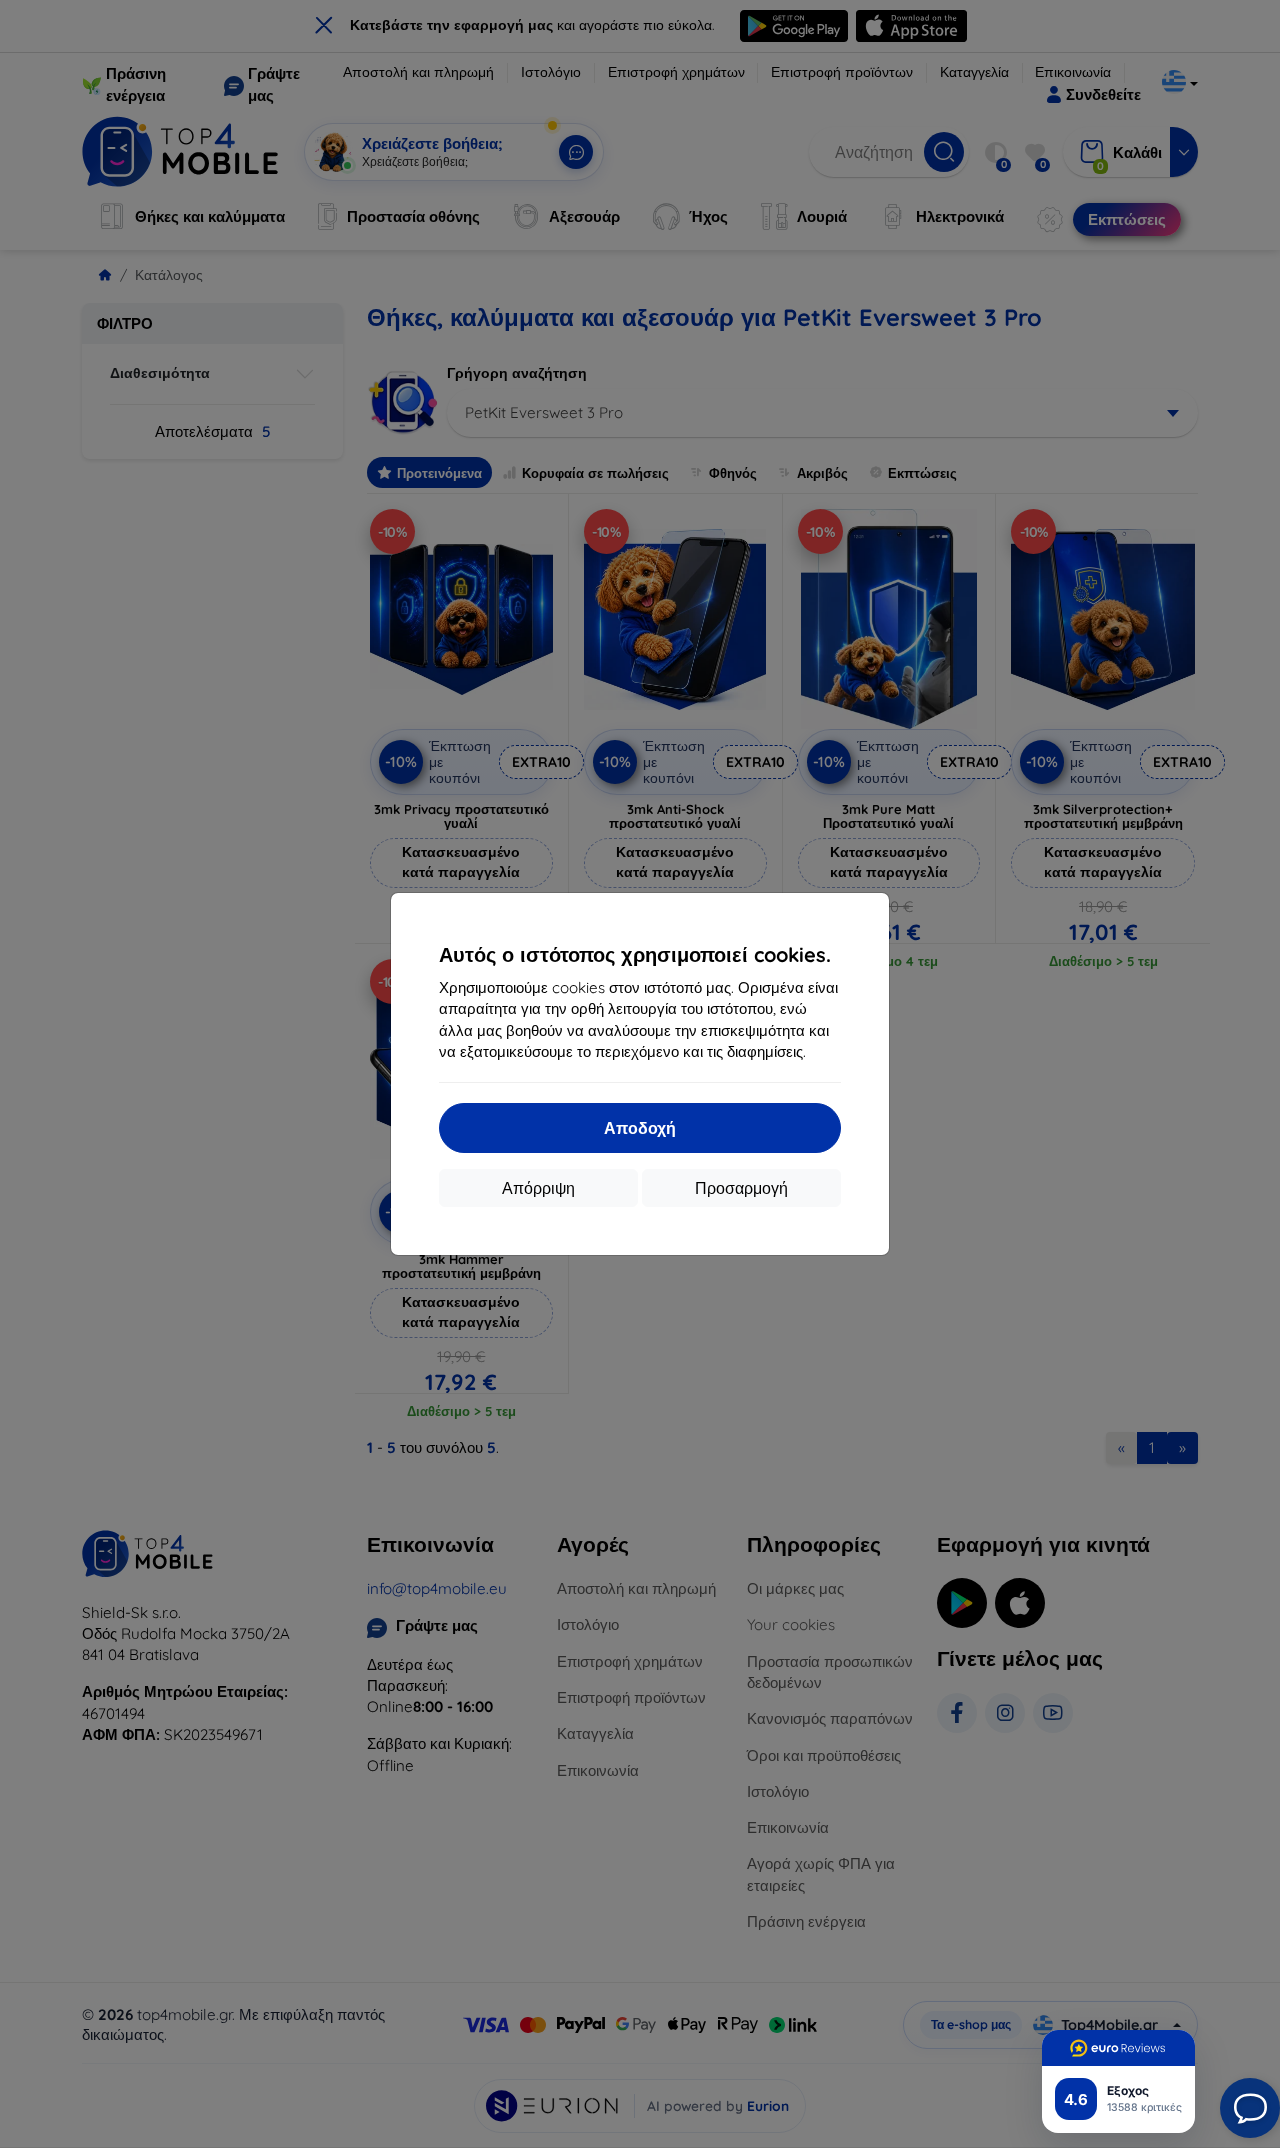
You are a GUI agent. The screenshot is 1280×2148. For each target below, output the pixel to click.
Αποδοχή (640, 1128)
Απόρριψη (538, 1188)
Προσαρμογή (741, 1188)
